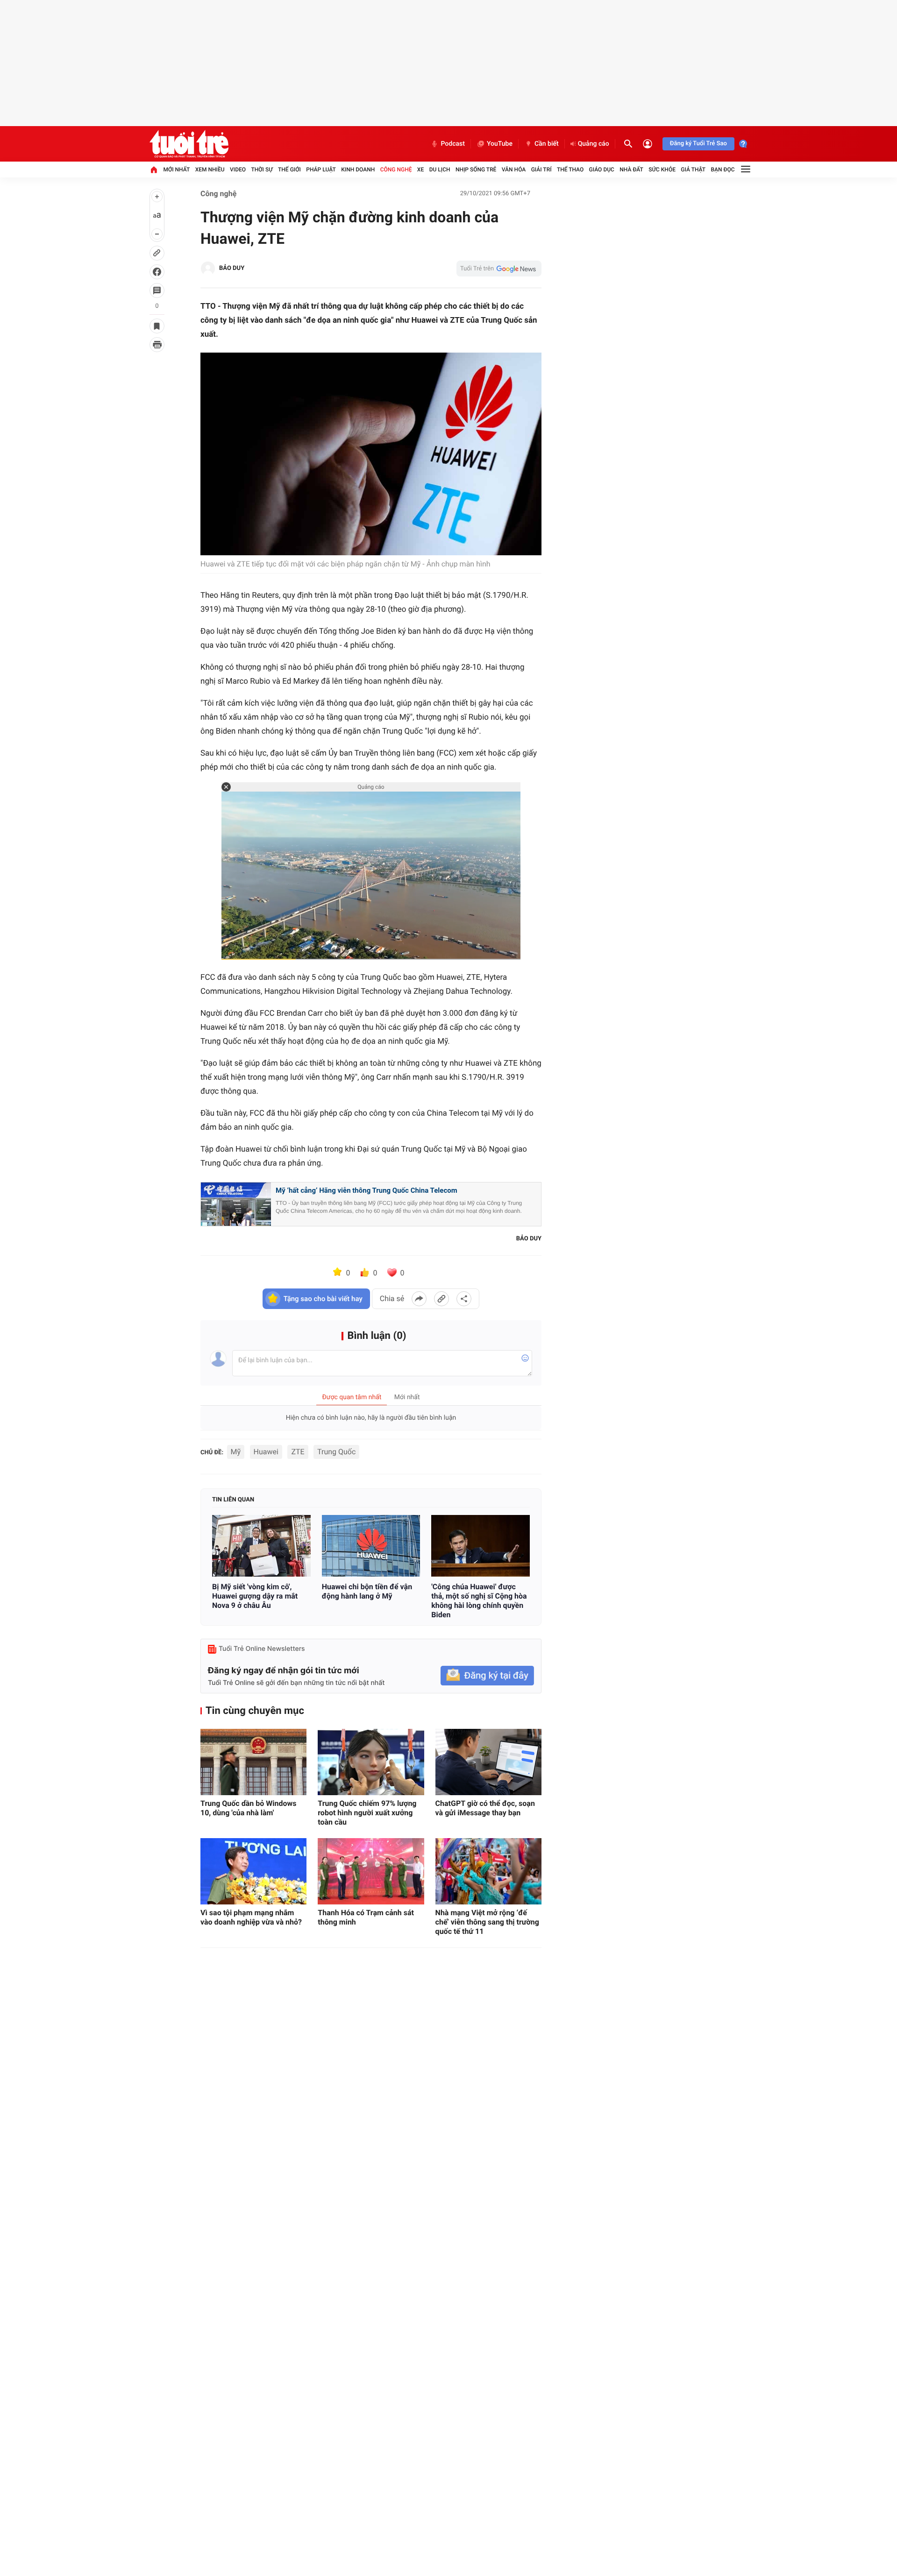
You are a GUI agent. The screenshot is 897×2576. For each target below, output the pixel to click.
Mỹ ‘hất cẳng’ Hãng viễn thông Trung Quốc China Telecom (367, 1190)
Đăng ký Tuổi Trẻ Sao (698, 144)
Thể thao (570, 170)
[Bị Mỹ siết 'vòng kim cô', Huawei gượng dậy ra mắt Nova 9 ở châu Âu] (261, 1546)
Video (238, 170)
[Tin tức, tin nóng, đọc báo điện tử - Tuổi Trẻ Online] (189, 144)
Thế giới (289, 170)
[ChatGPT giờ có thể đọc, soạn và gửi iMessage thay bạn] (488, 1762)
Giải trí (541, 170)
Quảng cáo (594, 144)
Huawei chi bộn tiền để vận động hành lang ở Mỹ (367, 1591)
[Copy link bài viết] (441, 1299)
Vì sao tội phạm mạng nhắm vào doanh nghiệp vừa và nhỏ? (251, 1917)
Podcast (453, 144)
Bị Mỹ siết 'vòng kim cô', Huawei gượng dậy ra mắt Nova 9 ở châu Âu (255, 1596)
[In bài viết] (157, 345)
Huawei (266, 1452)
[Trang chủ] (154, 170)
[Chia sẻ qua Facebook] (419, 1299)
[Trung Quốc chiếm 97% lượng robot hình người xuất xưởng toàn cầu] (371, 1762)
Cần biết (547, 144)
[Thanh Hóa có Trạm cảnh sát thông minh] (371, 1871)
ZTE (298, 1452)
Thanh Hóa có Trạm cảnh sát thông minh (366, 1917)
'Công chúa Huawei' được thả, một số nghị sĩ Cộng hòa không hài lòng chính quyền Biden (479, 1601)
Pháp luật (321, 170)
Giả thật (693, 170)
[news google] (499, 269)
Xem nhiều (210, 170)
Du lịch (440, 170)
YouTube (500, 144)
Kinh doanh (358, 170)
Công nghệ (396, 170)
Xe (420, 170)
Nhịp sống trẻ (476, 170)
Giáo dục (602, 170)
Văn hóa (514, 170)
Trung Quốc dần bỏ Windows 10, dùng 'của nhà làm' (248, 1808)
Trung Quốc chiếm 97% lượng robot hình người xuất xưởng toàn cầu (367, 1813)
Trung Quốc (336, 1452)
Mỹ (236, 1452)
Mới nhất (176, 170)
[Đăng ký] (487, 1676)
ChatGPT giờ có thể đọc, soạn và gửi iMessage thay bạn (485, 1808)
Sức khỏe (662, 170)
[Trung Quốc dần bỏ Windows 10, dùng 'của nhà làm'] (253, 1762)
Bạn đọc (723, 170)
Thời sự (262, 170)
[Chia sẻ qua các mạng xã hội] (464, 1299)
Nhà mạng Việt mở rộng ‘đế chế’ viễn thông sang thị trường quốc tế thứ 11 (487, 1922)
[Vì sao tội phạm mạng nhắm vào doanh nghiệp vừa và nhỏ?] (253, 1871)
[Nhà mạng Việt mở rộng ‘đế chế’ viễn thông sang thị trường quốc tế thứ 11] (488, 1871)
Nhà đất (631, 170)
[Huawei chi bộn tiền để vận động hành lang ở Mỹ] (371, 1546)
